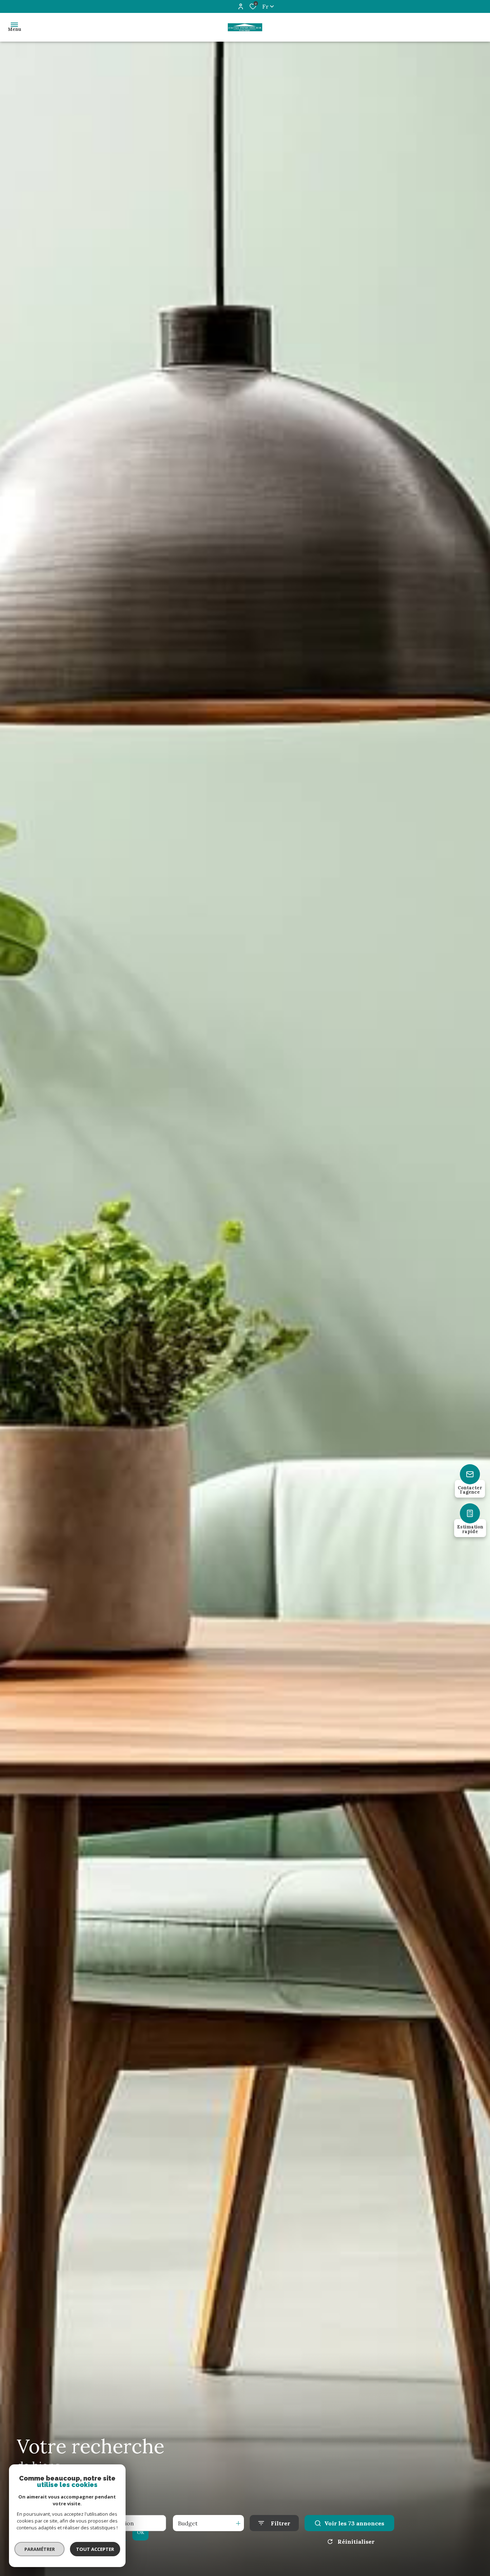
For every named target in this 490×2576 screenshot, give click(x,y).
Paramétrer (40, 2549)
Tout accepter (95, 2549)
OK (141, 2532)
